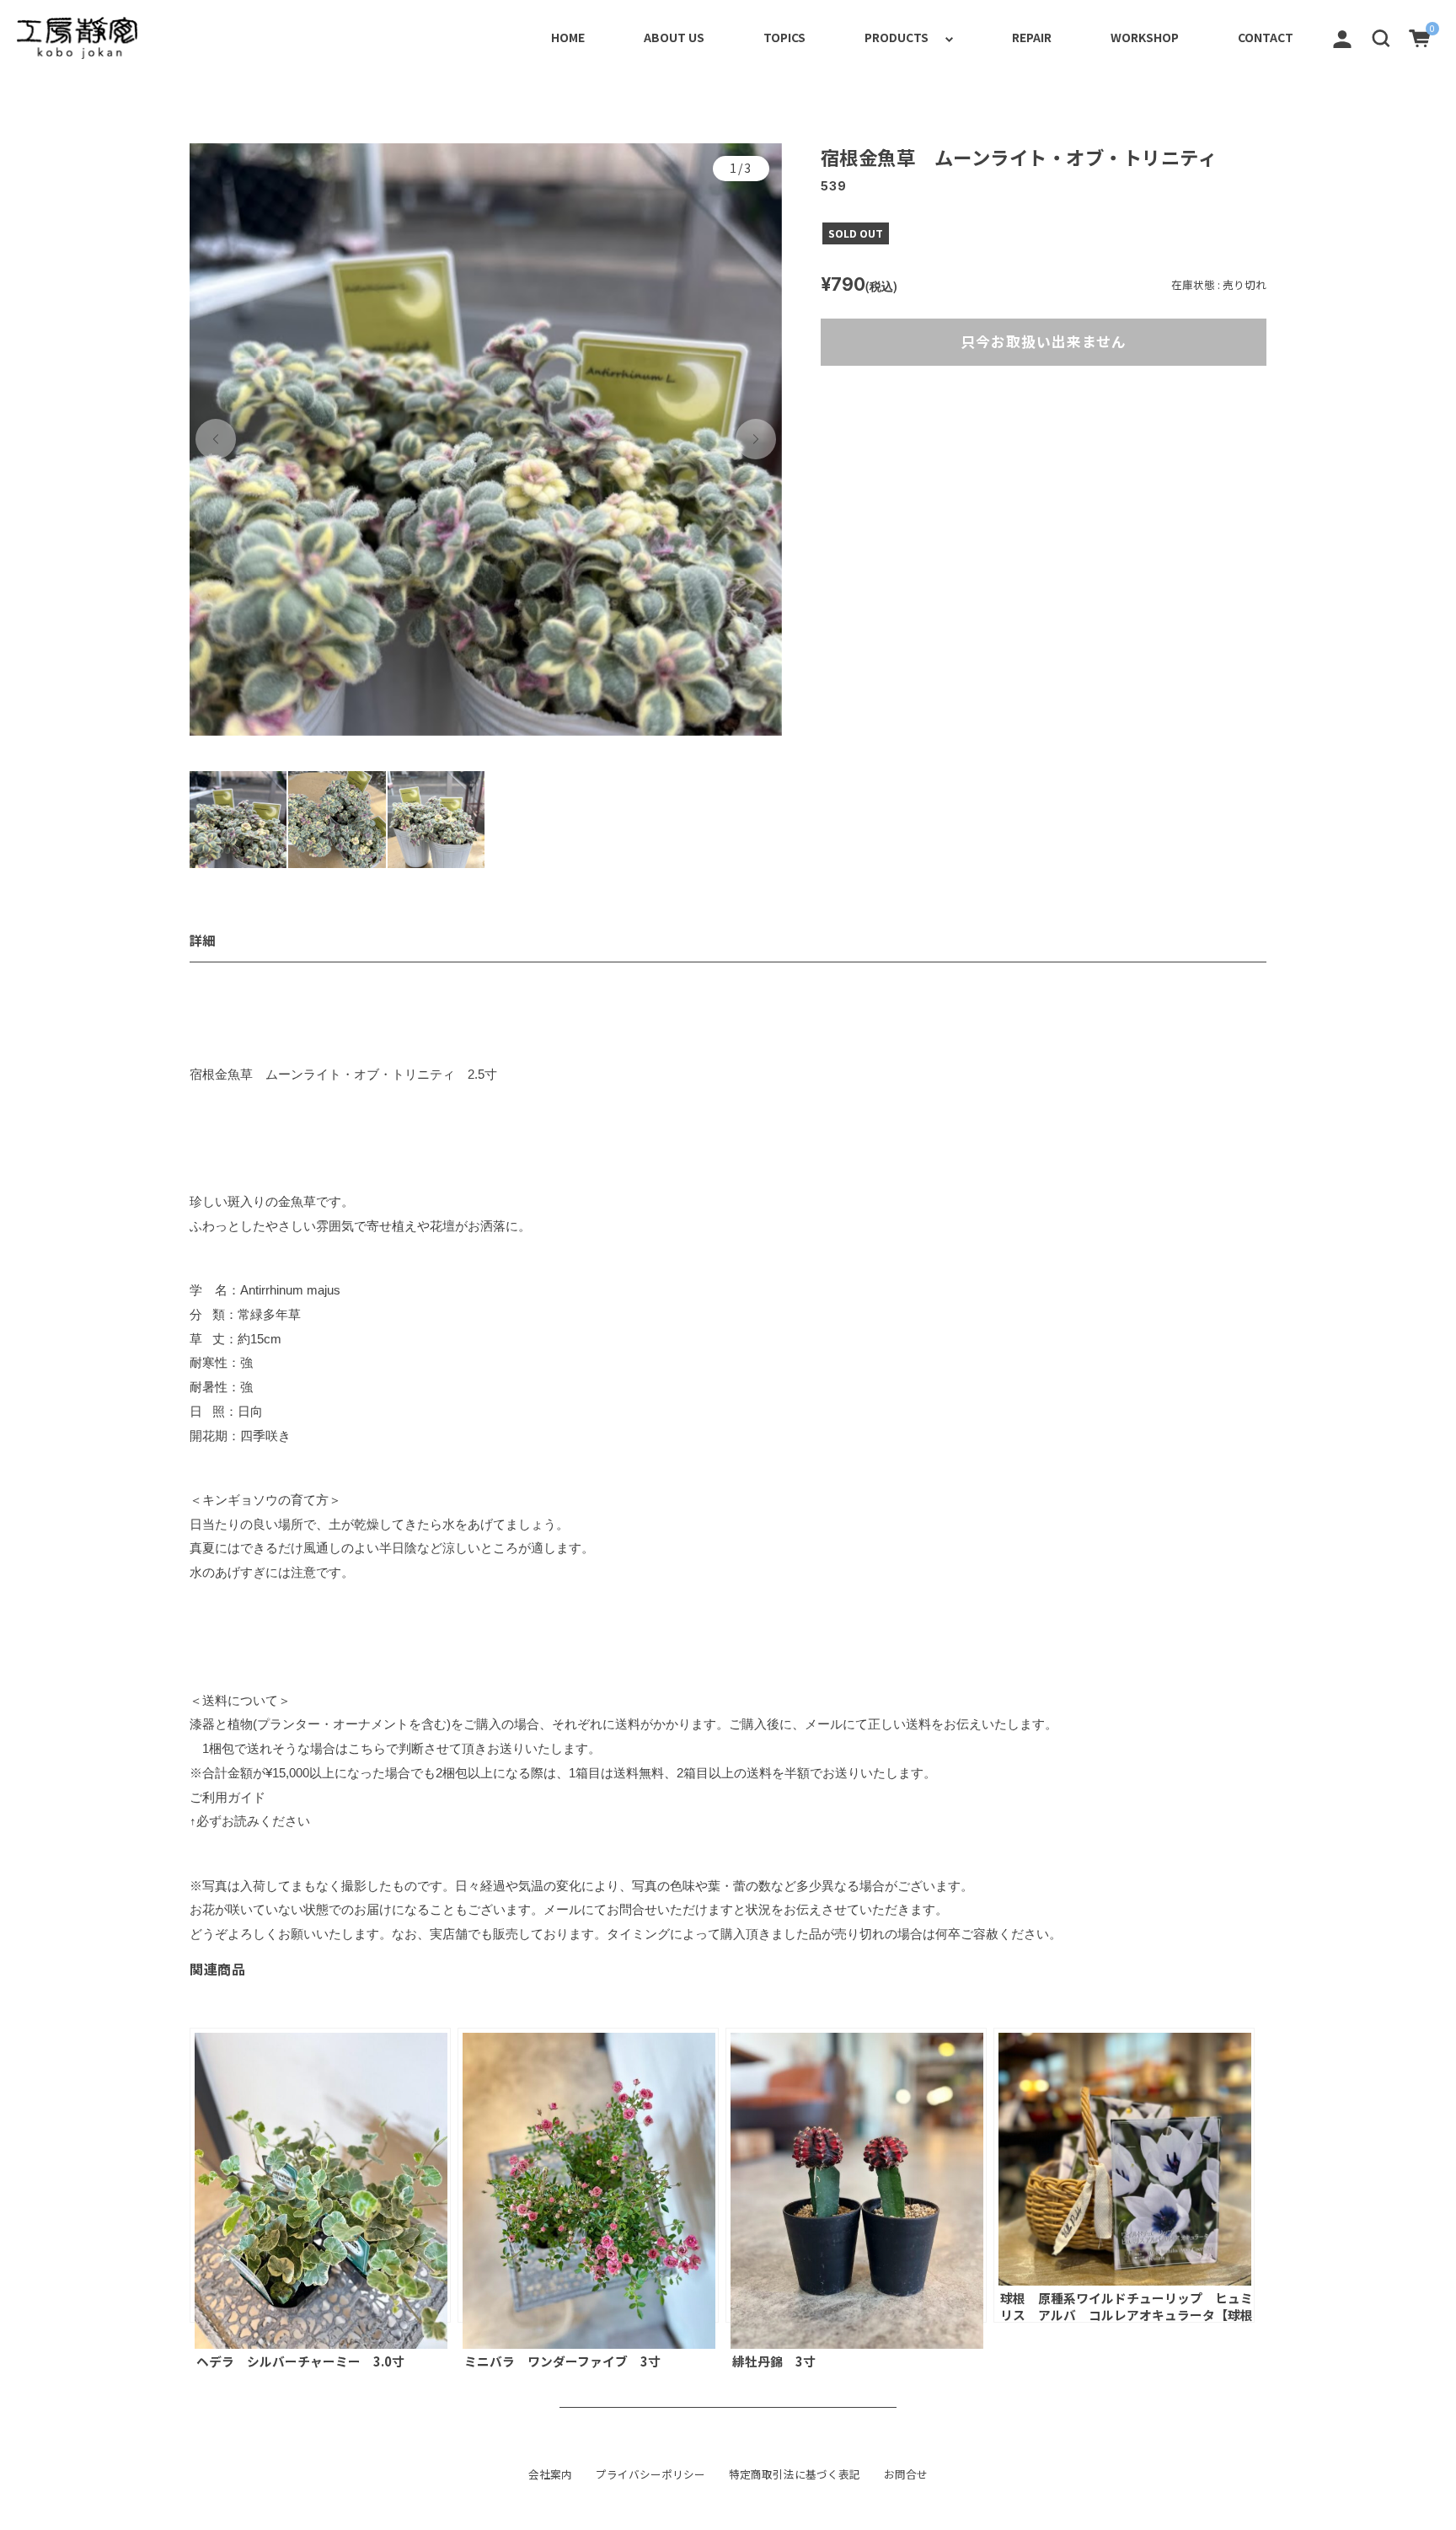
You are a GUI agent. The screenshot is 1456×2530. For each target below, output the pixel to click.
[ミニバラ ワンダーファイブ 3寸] (588, 2175)
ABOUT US (674, 37)
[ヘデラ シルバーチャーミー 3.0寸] (320, 2175)
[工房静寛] (77, 38)
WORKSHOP (1145, 37)
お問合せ (906, 2474)
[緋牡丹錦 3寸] (856, 2175)
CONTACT (1266, 37)
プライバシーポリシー (650, 2474)
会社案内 (550, 2474)
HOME (568, 37)
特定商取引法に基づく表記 (795, 2474)
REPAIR (1032, 37)
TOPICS (784, 37)
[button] (1381, 36)
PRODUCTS (897, 37)
